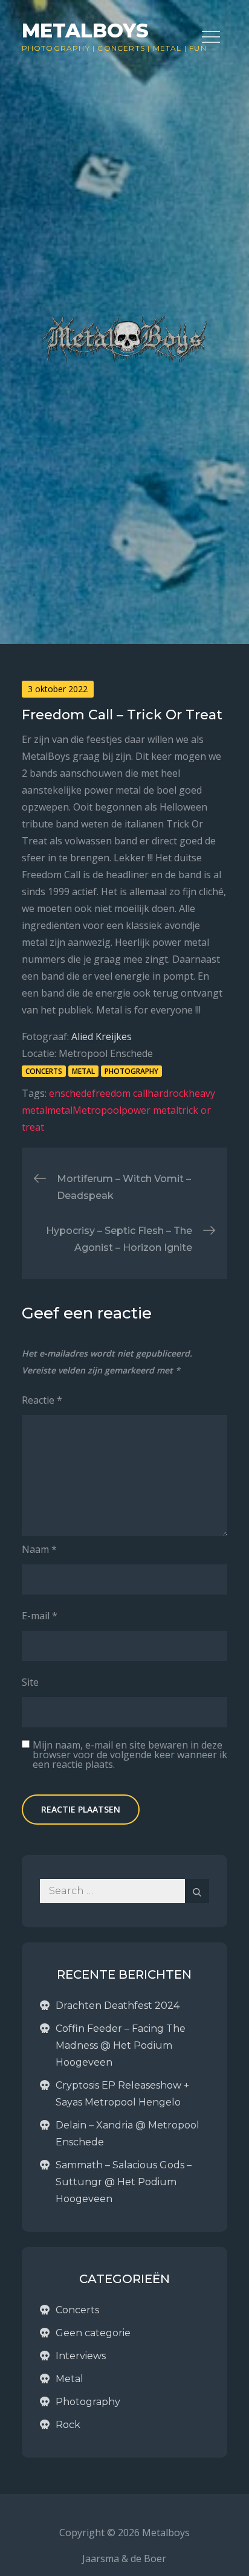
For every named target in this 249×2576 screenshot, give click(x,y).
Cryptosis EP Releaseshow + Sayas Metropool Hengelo (122, 2094)
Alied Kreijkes (102, 1036)
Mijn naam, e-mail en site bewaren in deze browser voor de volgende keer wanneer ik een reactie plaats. (130, 1755)
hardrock (168, 1093)
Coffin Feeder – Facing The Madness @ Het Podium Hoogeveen (121, 2045)
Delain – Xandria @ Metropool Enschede (128, 2134)
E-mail (40, 1616)
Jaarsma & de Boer (124, 2558)
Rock (68, 2425)
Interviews (81, 2356)
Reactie (42, 1400)
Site (30, 1682)
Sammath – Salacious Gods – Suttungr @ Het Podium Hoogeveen (124, 2182)
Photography (56, 48)
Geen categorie (93, 2333)
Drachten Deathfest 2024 (118, 2006)
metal (60, 1110)
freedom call (120, 1093)
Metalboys (85, 31)
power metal (150, 1110)
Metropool (97, 1110)
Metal (167, 48)
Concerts (121, 48)
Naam (39, 1549)
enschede (70, 1093)
